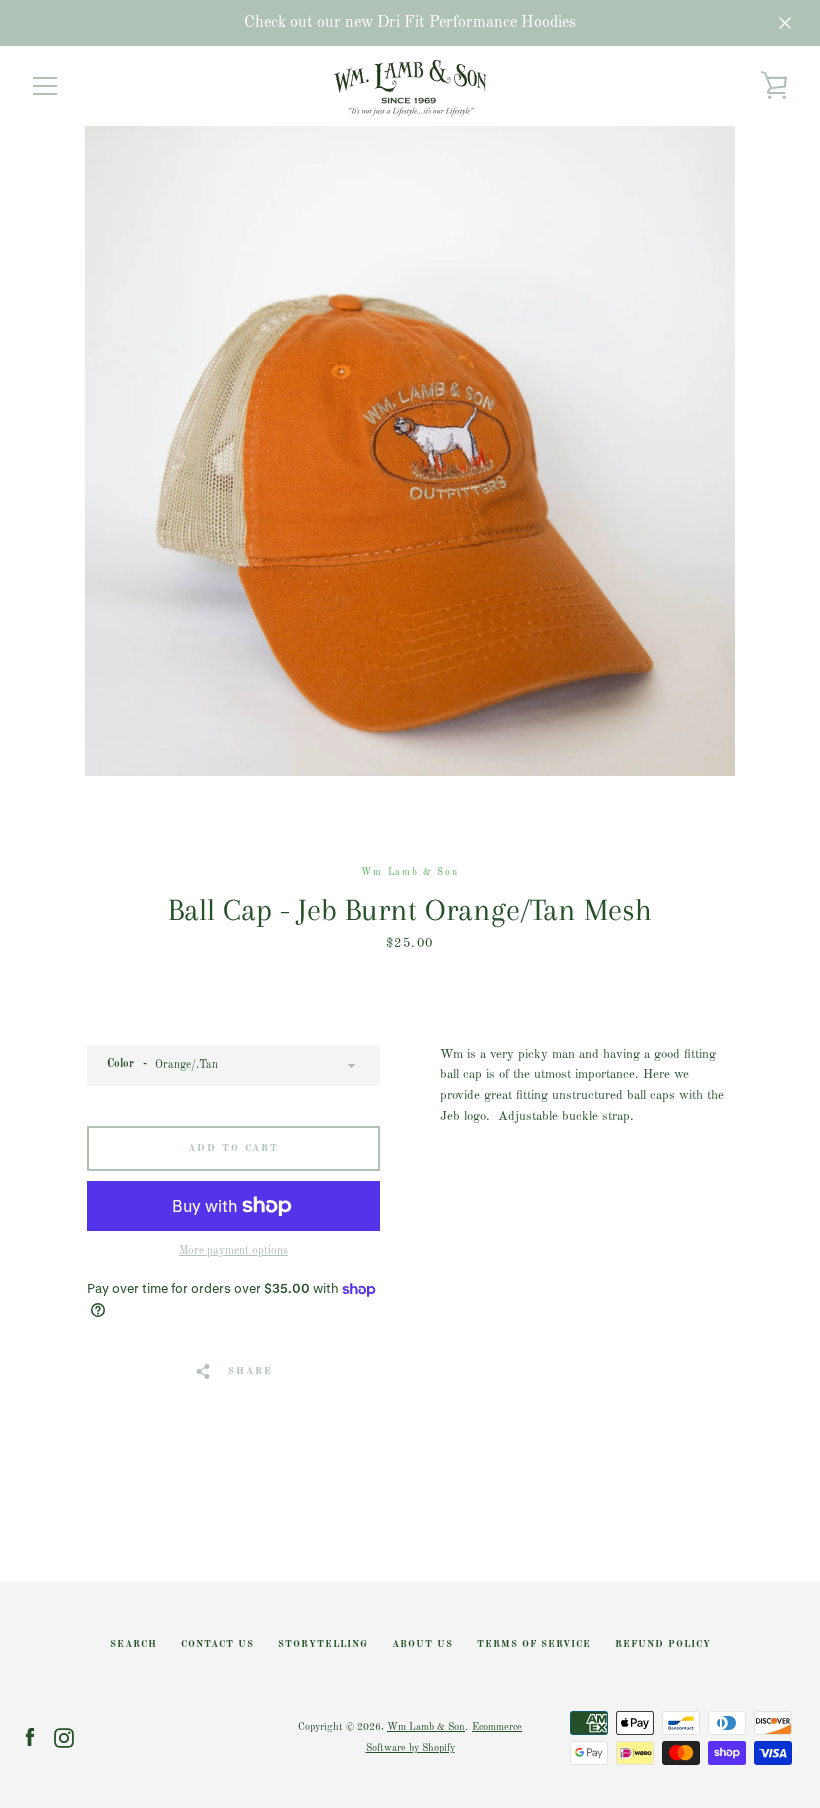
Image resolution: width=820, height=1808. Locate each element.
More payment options (233, 1251)
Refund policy (663, 1644)
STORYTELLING (323, 1644)
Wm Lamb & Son (426, 1727)
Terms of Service (534, 1644)
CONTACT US (217, 1644)
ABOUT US (422, 1644)
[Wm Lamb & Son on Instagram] (64, 1737)
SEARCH (133, 1644)
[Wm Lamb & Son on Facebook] (30, 1737)
